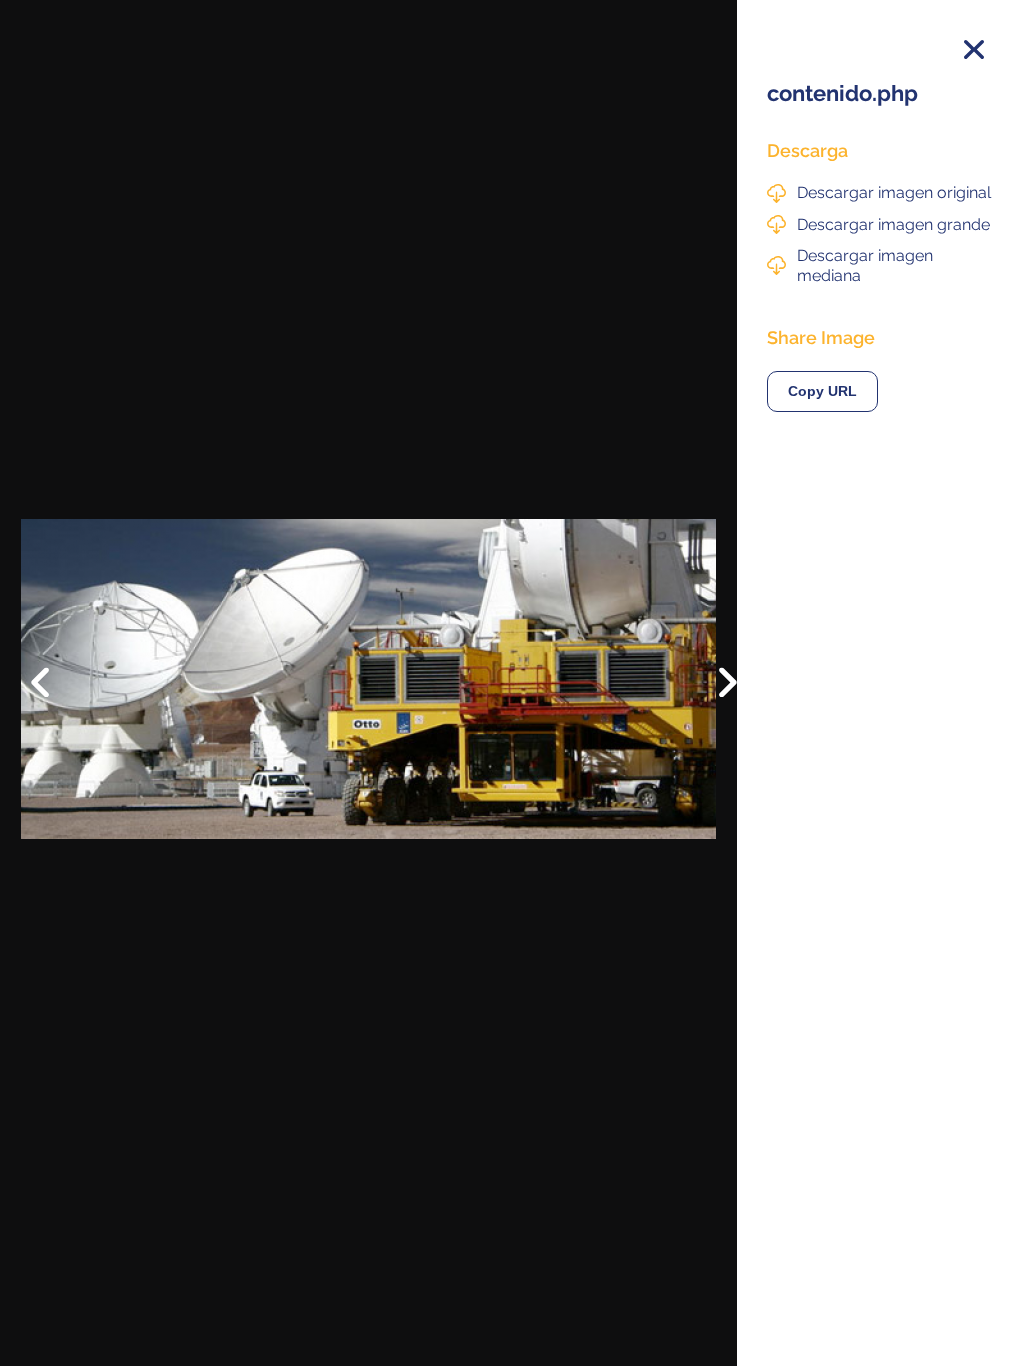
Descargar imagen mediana (865, 265)
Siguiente (713, 697)
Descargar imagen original (894, 192)
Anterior (54, 667)
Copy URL (822, 391)
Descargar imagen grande (893, 224)
